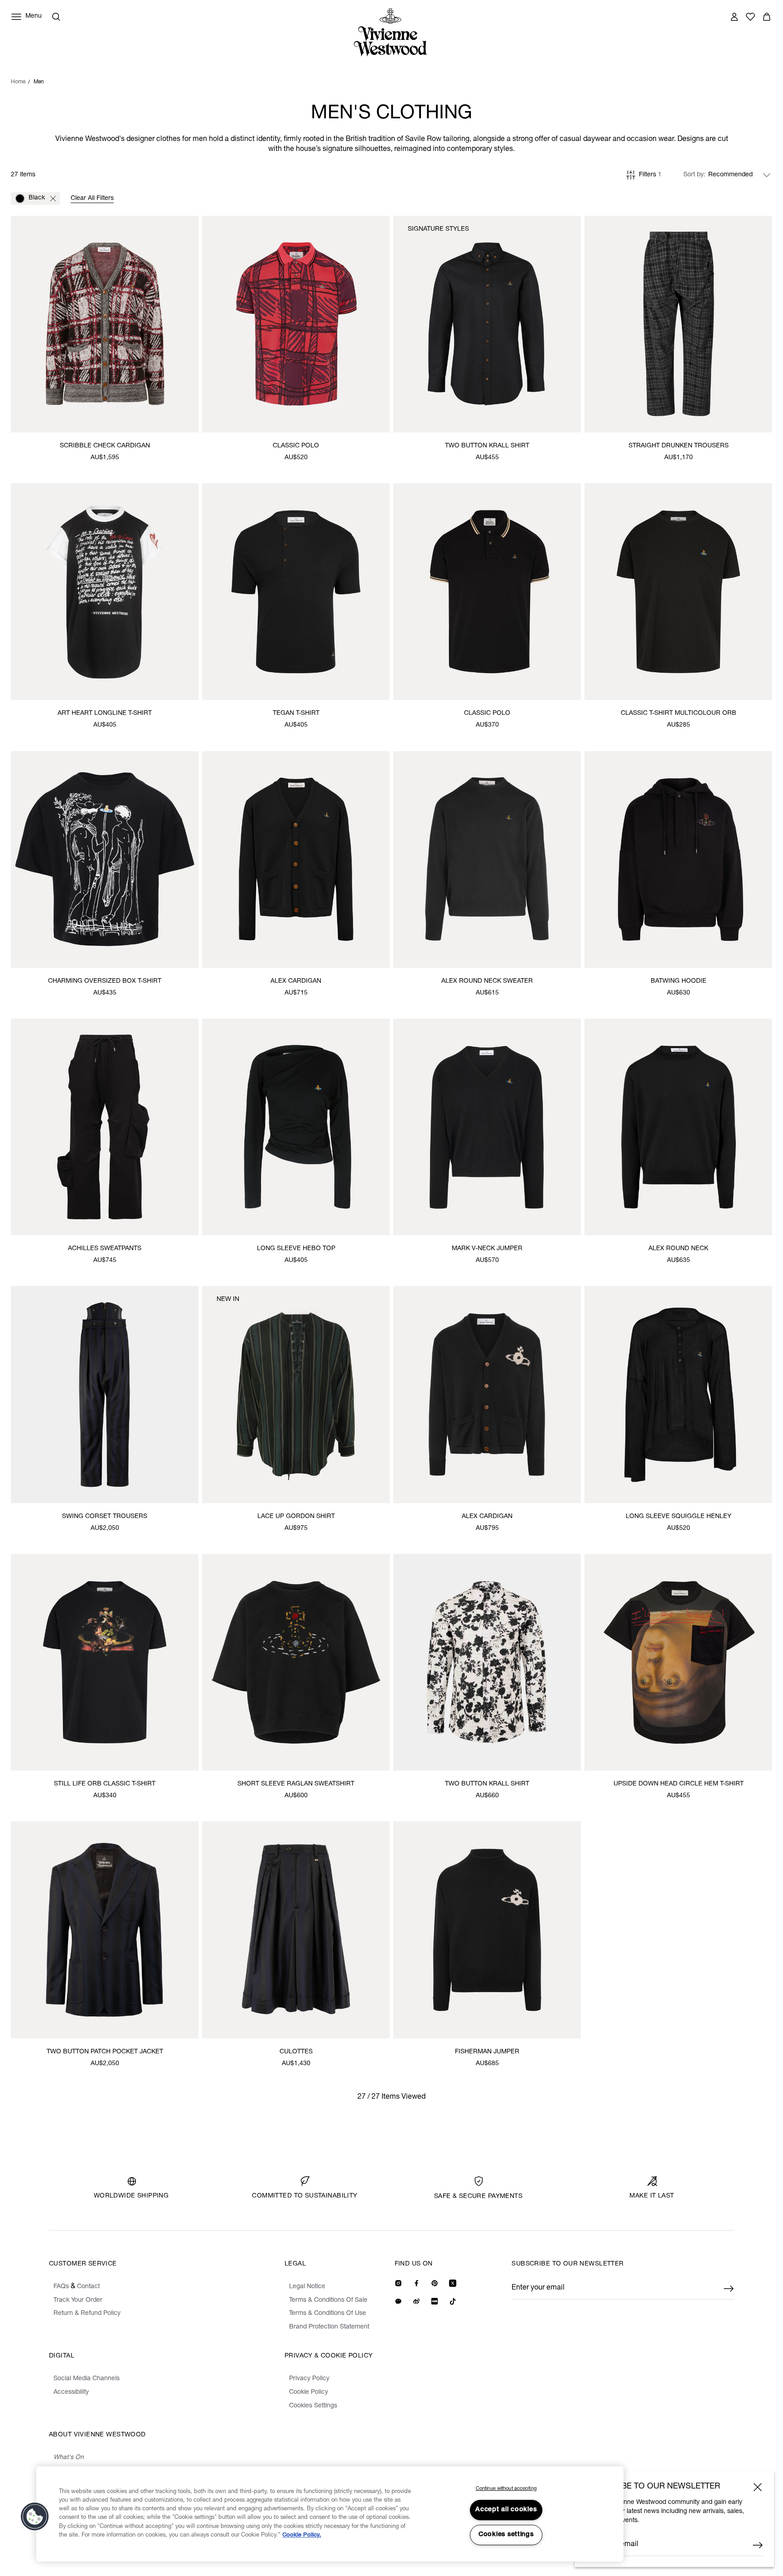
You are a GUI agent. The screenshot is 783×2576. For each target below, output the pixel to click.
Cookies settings (506, 2535)
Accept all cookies (506, 2510)
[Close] (758, 2487)
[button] (35, 2517)
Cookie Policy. (302, 2535)
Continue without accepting (506, 2489)
